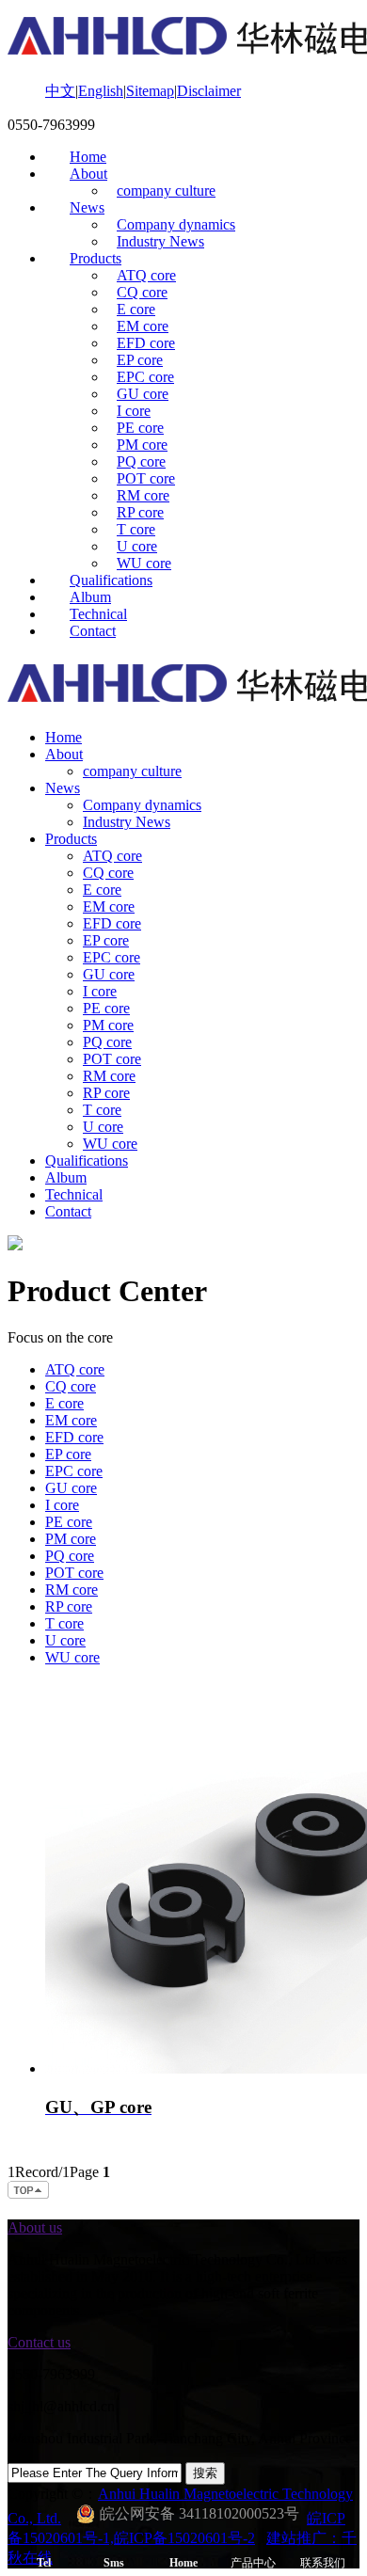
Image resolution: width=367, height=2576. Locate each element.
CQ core (142, 292)
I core (134, 411)
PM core (142, 445)
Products (96, 258)
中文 (60, 91)
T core (136, 529)
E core (136, 309)
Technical (98, 614)
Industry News (160, 241)
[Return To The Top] (29, 2195)
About (88, 174)
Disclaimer (209, 91)
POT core (146, 478)
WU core (144, 563)
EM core (143, 326)
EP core (140, 360)
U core (137, 546)
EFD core (146, 343)
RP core (140, 512)
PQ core (141, 461)
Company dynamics (176, 224)
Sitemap (150, 91)
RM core (143, 495)
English (101, 91)
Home (88, 157)
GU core (143, 394)
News (87, 207)
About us (35, 2227)
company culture (166, 191)
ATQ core (146, 275)
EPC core (145, 377)
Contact (93, 631)
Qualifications (111, 580)
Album (90, 597)
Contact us (39, 2342)
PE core (140, 428)
